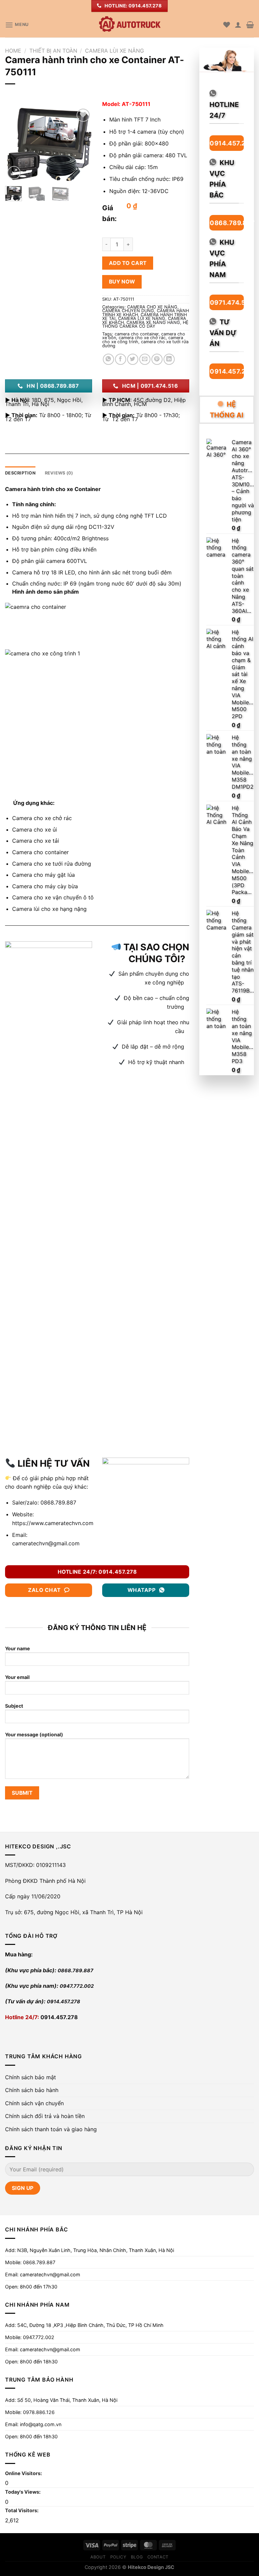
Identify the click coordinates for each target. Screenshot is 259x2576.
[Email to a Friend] (145, 359)
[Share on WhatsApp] (108, 359)
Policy (118, 2557)
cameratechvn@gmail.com (46, 1543)
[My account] (238, 25)
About (98, 2557)
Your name (18, 1648)
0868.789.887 (57, 1502)
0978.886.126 (39, 2412)
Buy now (122, 282)
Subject (14, 1706)
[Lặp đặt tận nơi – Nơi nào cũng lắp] (129, 25)
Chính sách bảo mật (31, 2077)
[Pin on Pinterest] (157, 359)
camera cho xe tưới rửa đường (145, 344)
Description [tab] (20, 473)
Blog (137, 2557)
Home (13, 51)
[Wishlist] (227, 25)
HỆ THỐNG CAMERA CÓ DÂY (145, 324)
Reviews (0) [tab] (59, 473)
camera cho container (137, 334)
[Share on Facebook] (121, 359)
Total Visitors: (22, 2510)
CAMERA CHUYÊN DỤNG (128, 311)
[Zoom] (14, 173)
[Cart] (250, 25)
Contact (158, 2557)
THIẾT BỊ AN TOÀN (53, 51)
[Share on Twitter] (133, 359)
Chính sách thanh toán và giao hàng (51, 2129)
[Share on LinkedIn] (169, 359)
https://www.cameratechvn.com (53, 1523)
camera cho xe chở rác (142, 338)
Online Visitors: (24, 2473)
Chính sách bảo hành (32, 2090)
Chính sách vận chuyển (34, 2103)
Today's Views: (23, 2492)
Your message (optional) (34, 1734)
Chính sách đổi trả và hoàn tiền (45, 2116)
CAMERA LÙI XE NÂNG (114, 51)
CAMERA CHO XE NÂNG (152, 307)
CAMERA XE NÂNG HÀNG (153, 322)
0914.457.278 (64, 2001)
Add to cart (128, 263)
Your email (17, 1677)
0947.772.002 (77, 1986)
